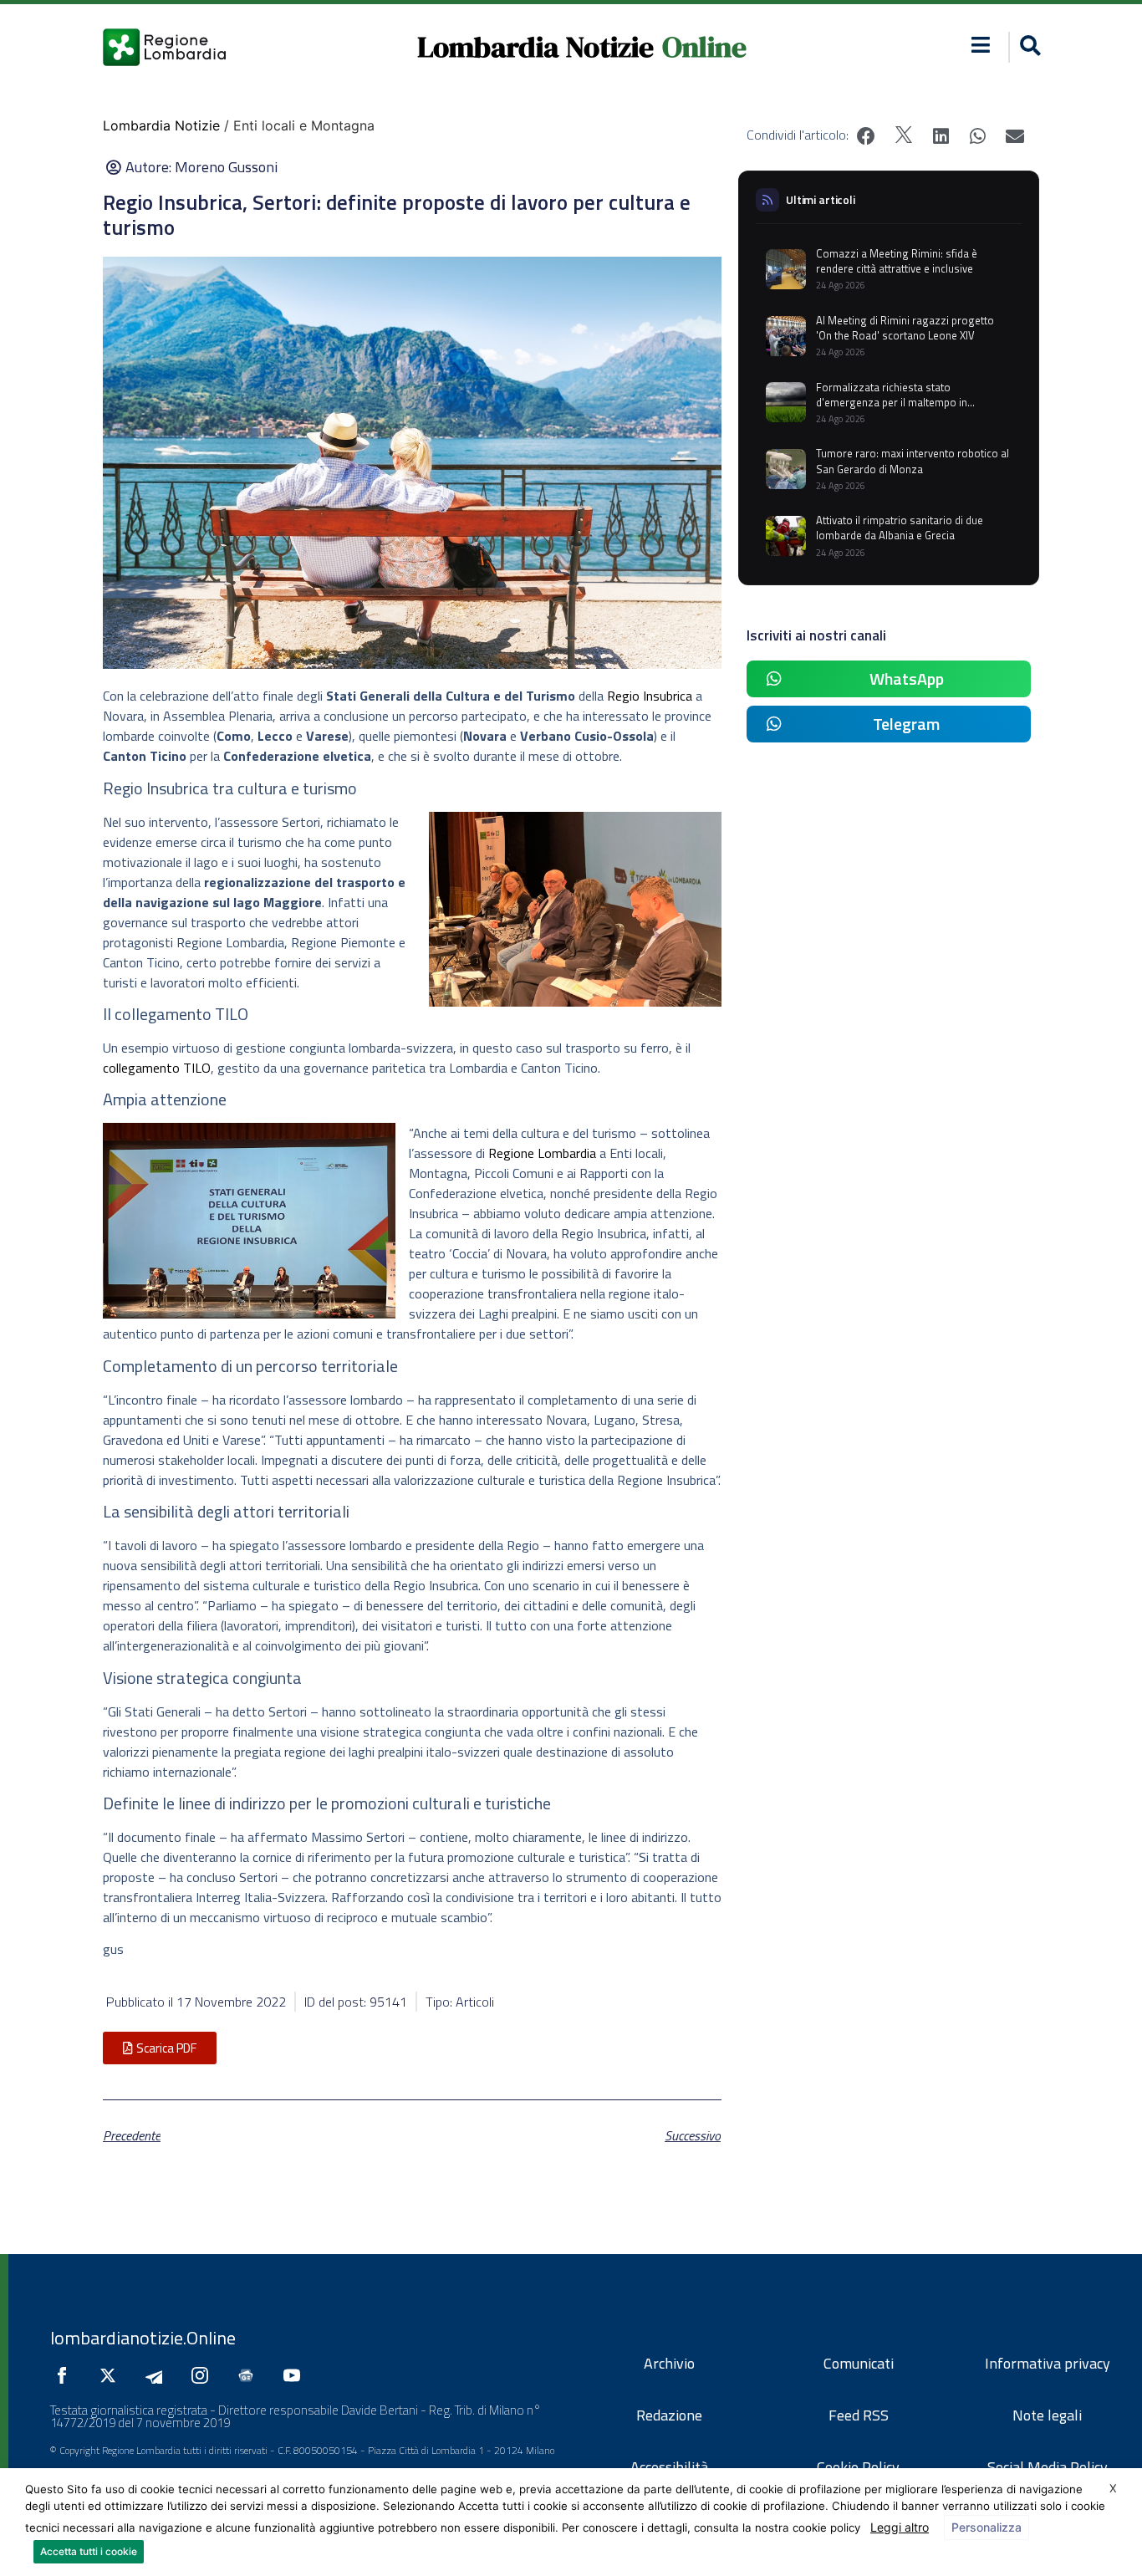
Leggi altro (900, 2527)
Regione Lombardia (542, 1153)
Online (704, 47)
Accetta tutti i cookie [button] (89, 2551)
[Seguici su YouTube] (296, 2375)
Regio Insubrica (650, 696)
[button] (981, 45)
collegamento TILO (157, 1068)
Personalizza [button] (987, 2527)
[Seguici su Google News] (250, 2375)
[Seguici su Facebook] (66, 2375)
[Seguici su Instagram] (204, 2375)
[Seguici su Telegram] (158, 2375)
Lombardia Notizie (535, 47)
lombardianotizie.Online (143, 2338)
